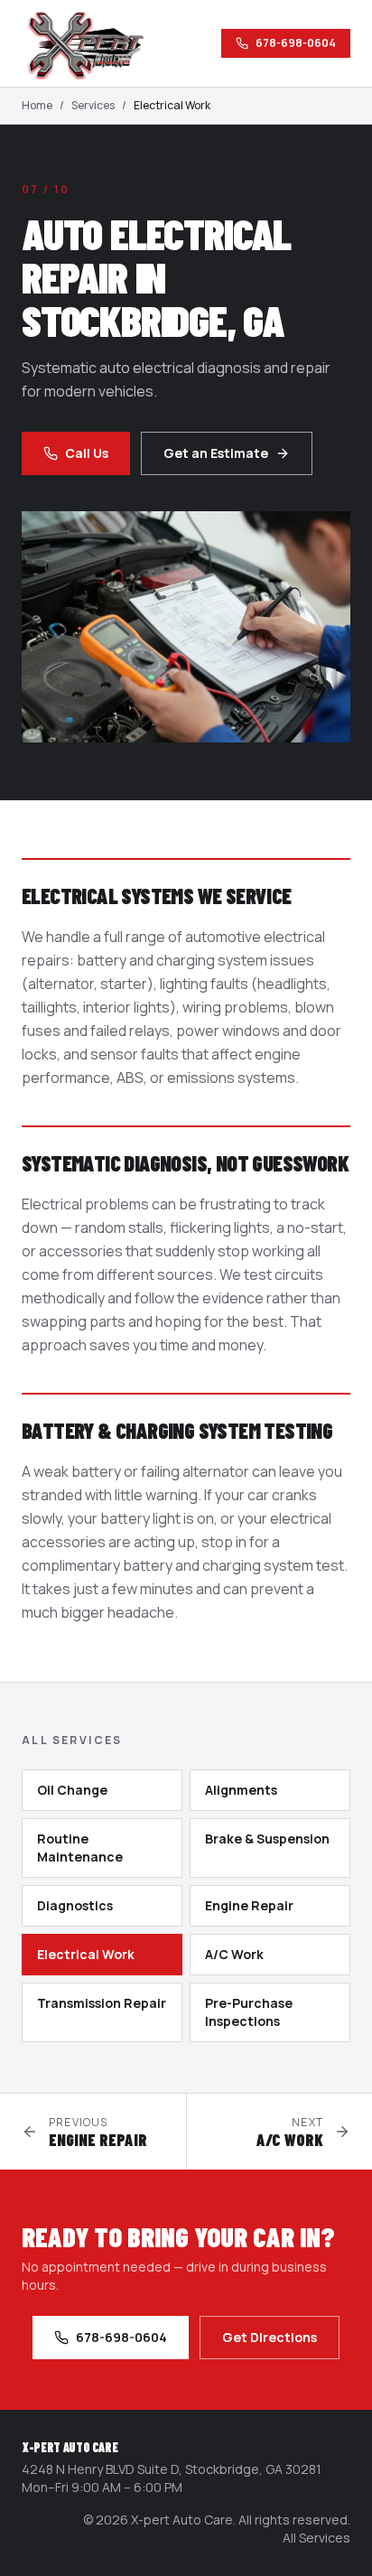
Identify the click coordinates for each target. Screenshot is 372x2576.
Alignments (241, 1790)
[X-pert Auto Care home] (94, 43)
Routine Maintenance (80, 1848)
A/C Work (234, 1954)
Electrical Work (86, 1954)
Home (37, 106)
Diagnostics (75, 1905)
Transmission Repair (102, 2003)
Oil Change (72, 1790)
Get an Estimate (216, 453)
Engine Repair (249, 1905)
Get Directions (270, 2337)
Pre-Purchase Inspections (249, 2012)
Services (93, 106)
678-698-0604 (296, 43)
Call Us (87, 453)
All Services (316, 2538)
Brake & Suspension (267, 1839)
